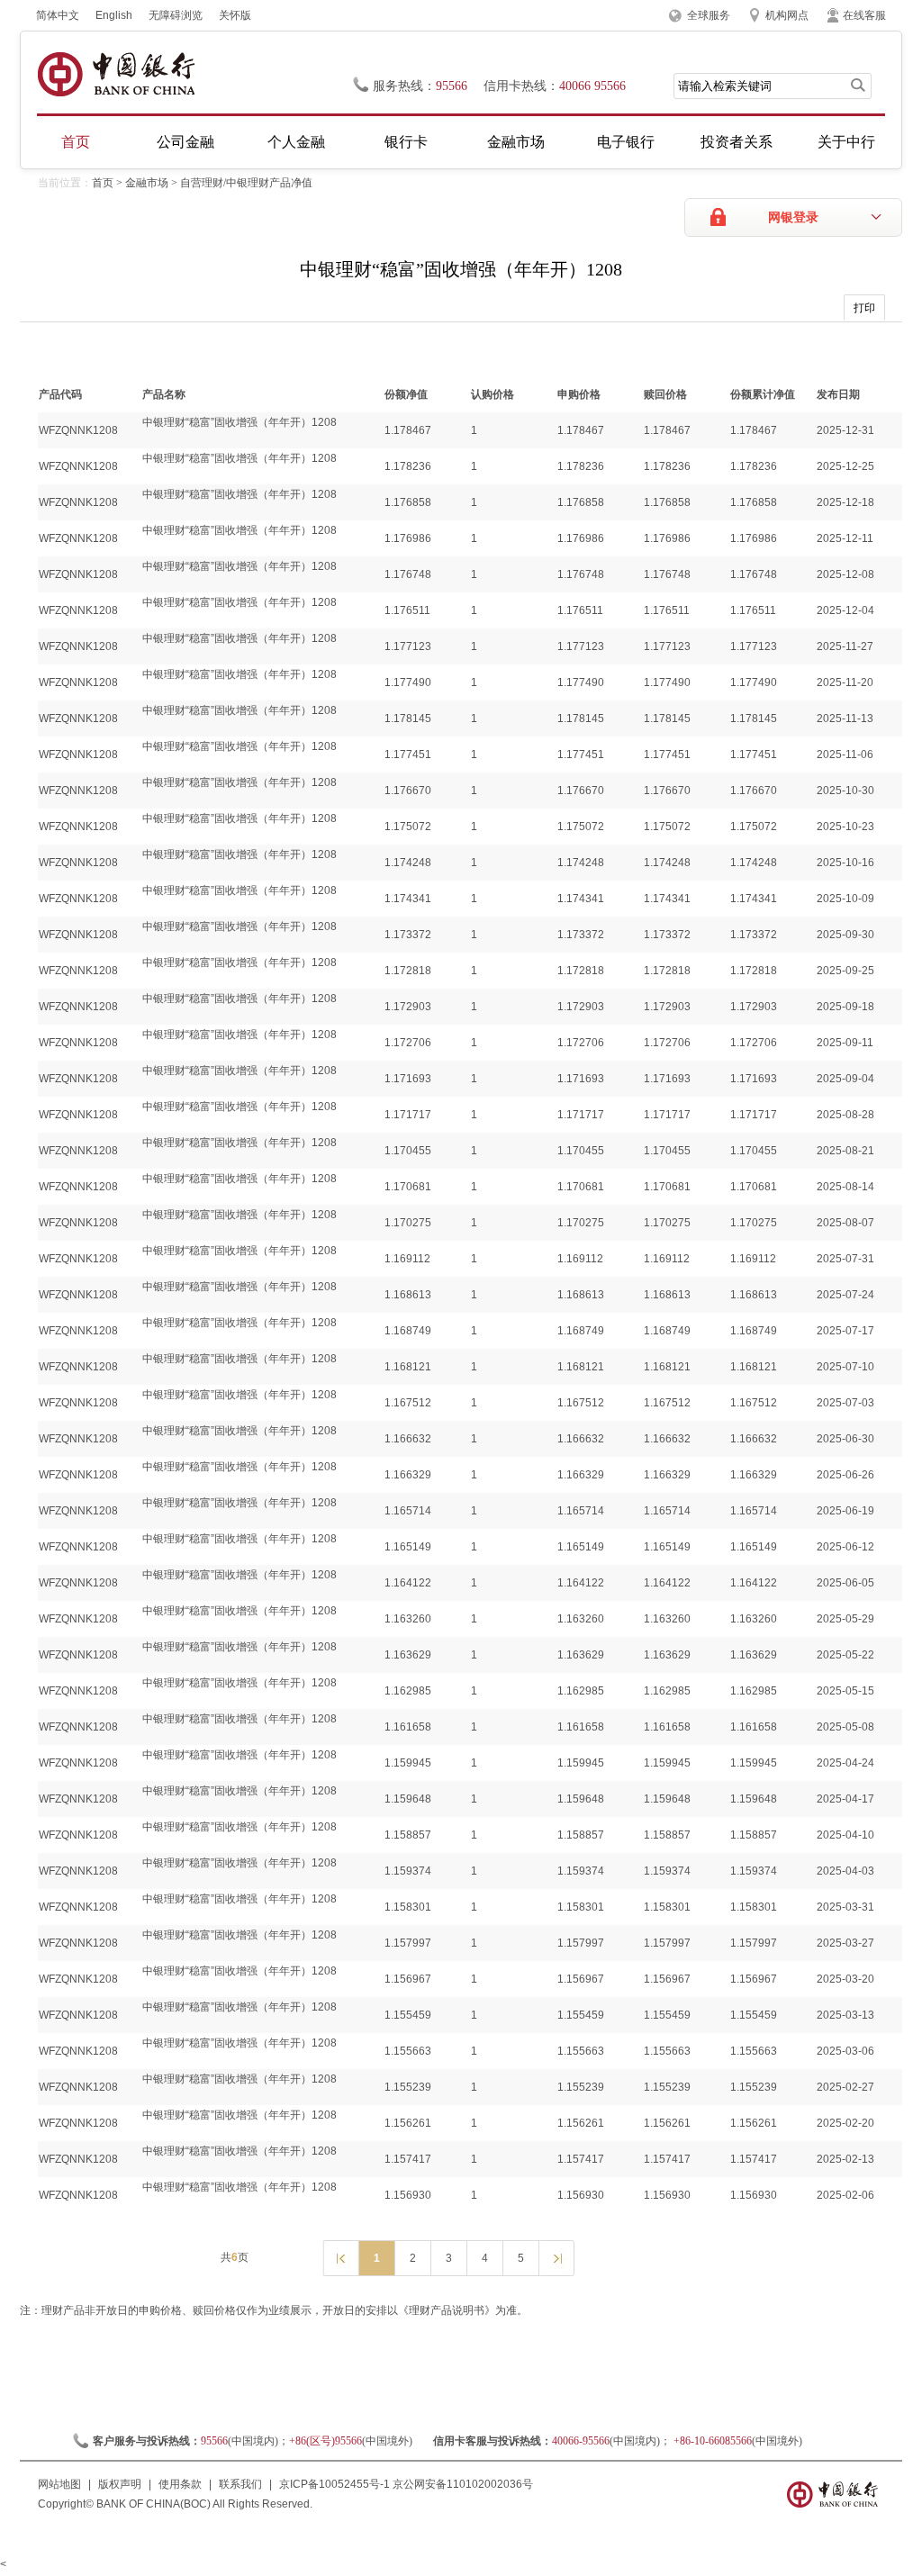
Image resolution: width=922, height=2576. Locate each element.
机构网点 (787, 15)
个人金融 (296, 142)
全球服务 (709, 15)
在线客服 (864, 15)
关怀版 (235, 15)
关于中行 (846, 142)
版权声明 (120, 2484)
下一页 (556, 2257)
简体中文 (58, 15)
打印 (864, 308)
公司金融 (185, 142)
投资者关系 (737, 142)
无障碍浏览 (176, 15)
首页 (76, 142)
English (114, 15)
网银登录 (793, 217)
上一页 (340, 2257)
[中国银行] (116, 74)
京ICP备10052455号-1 (334, 2484)
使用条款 (180, 2484)
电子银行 (626, 142)
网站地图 (59, 2484)
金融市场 (516, 142)
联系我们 (240, 2484)
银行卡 (406, 142)
